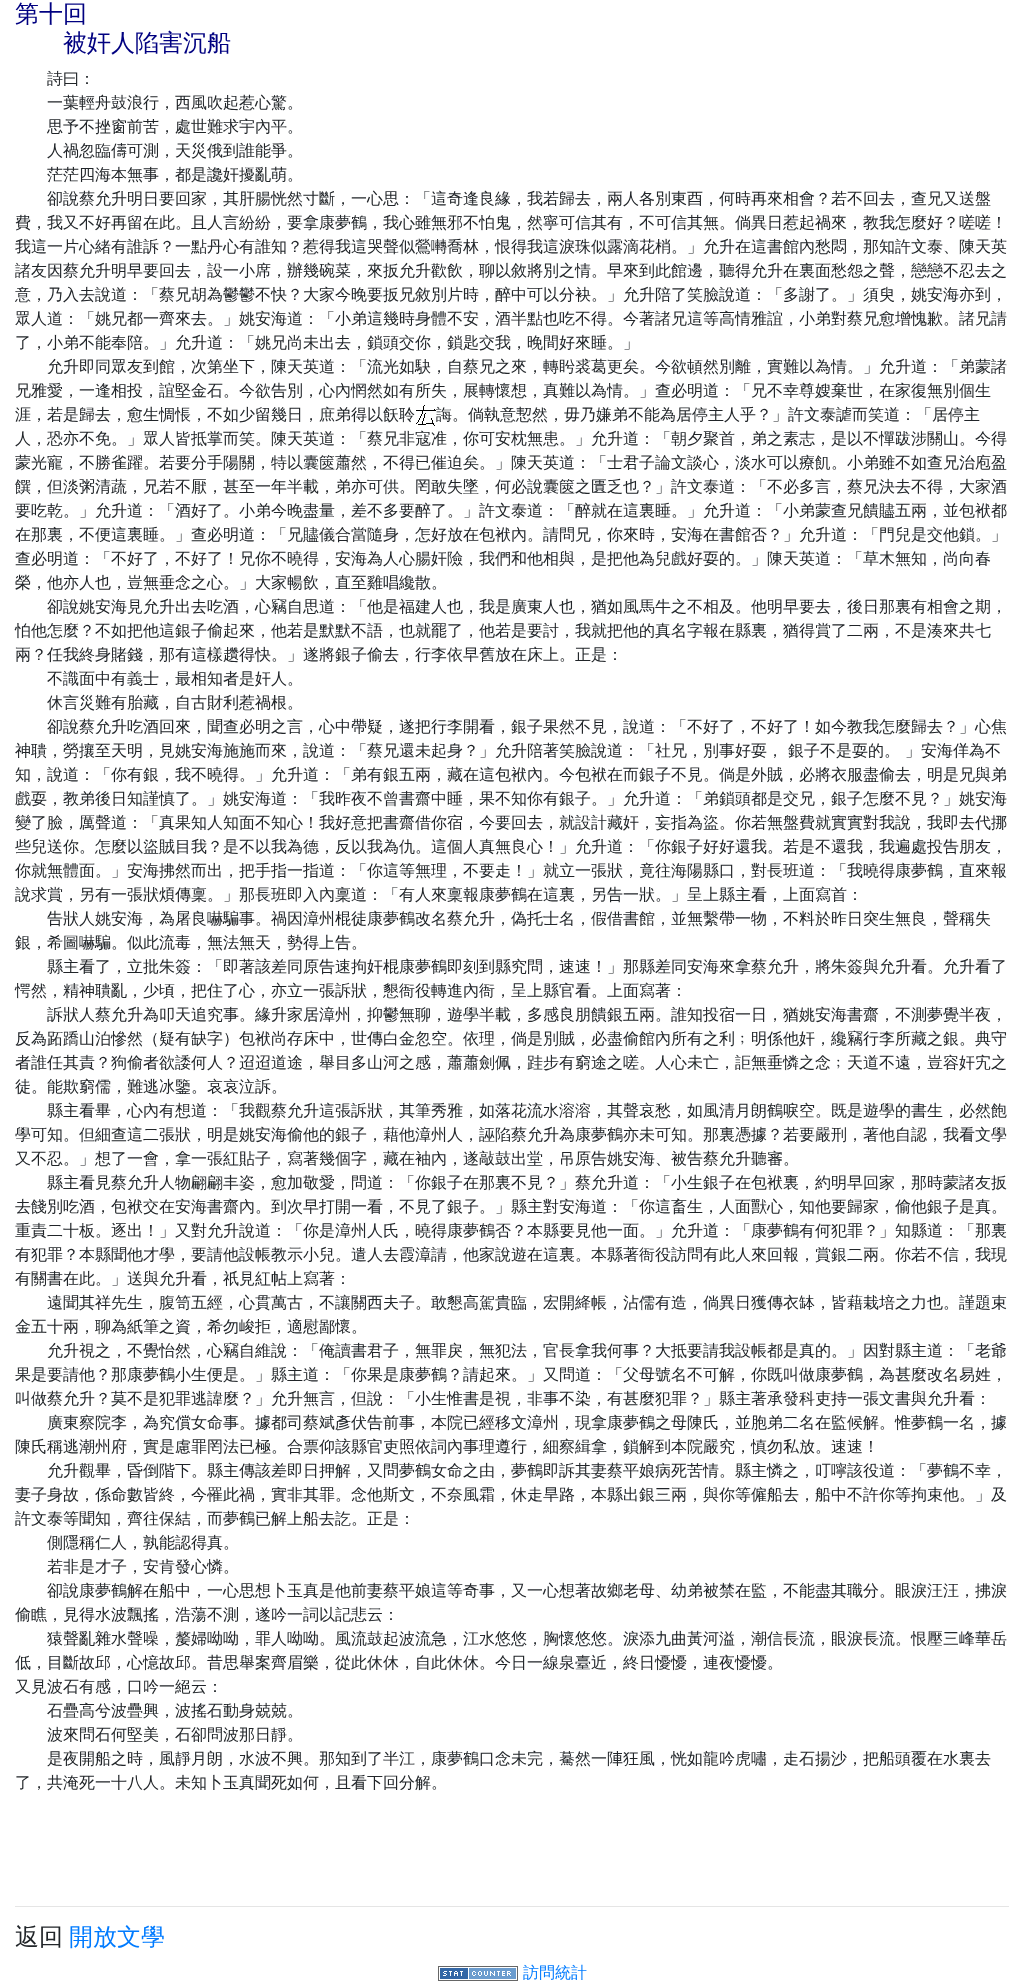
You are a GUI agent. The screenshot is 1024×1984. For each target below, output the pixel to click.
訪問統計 (555, 1972)
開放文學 (117, 1936)
